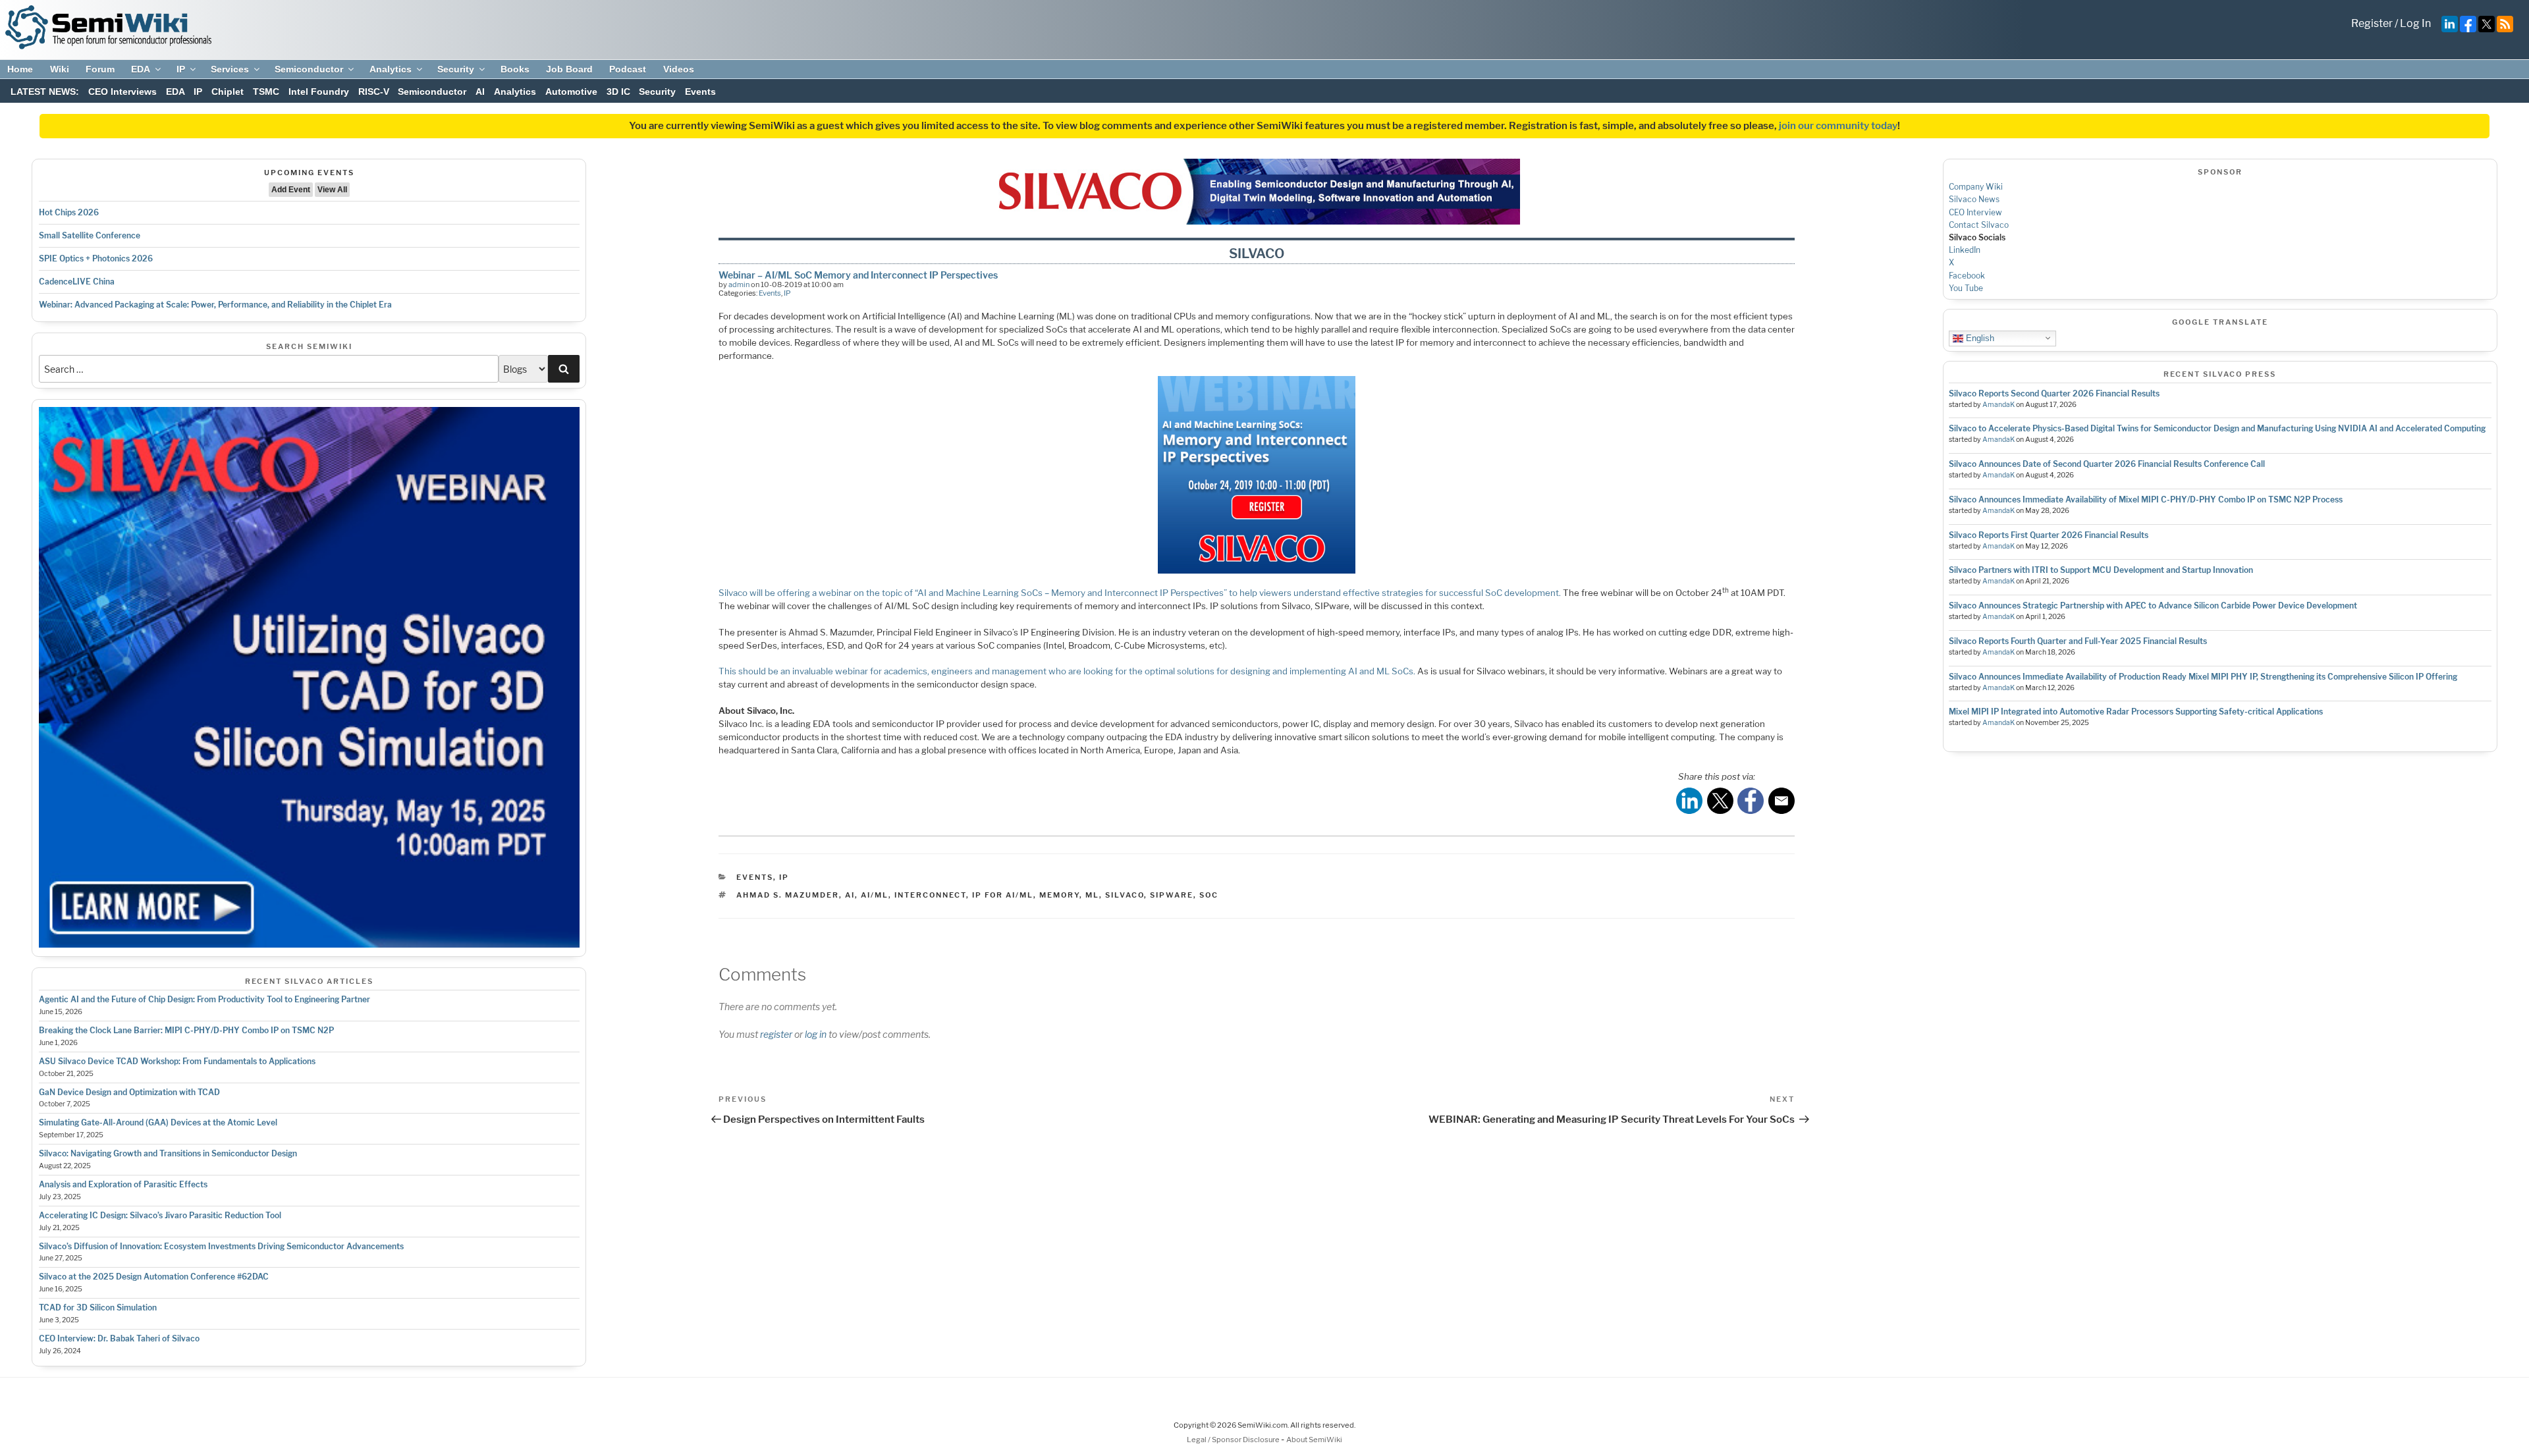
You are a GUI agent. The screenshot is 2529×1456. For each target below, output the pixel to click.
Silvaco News (1974, 199)
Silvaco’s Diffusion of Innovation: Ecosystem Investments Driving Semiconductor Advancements (221, 1246)
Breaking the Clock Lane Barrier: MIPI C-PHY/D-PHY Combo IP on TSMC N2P (186, 1030)
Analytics (391, 69)
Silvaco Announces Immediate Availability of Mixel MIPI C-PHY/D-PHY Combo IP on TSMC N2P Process (2146, 499)
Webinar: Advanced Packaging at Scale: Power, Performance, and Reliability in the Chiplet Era (215, 305)
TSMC (266, 92)
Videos (679, 69)
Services (230, 69)
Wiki (60, 69)
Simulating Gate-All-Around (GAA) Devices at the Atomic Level (158, 1122)
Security (456, 69)
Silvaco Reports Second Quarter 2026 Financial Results (2054, 393)
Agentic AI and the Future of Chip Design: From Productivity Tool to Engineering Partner (204, 999)
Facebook (1967, 276)
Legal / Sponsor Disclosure (1234, 1440)
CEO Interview (1975, 212)
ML (1092, 895)
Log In (2415, 23)
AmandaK (1999, 405)
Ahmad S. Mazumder (788, 895)
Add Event (291, 190)
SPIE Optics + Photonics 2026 (96, 258)
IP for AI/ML (1003, 895)
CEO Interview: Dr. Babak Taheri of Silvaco (119, 1338)
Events (700, 92)
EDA (141, 69)
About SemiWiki (1314, 1440)
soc (1209, 895)
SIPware (1172, 895)
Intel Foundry (319, 92)
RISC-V (374, 92)
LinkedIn (1965, 250)
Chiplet (228, 92)
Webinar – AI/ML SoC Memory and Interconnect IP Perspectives (858, 275)
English (1979, 337)
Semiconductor (309, 69)
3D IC (618, 92)
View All (332, 190)
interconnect (930, 895)
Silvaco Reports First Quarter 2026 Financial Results (2049, 535)
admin (739, 284)
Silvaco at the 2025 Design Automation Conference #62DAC (154, 1277)
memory (1059, 895)
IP (181, 69)
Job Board (569, 69)
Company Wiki (1976, 187)
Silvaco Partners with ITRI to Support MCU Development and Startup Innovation (2101, 570)
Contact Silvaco (1979, 225)
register (776, 1034)
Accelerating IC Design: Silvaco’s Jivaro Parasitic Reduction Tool (160, 1215)
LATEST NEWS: (45, 92)
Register (2372, 23)
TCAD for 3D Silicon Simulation (98, 1308)
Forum (100, 69)
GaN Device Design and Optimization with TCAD (129, 1092)
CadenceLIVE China (77, 282)
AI (480, 92)
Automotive (571, 92)
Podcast (628, 69)
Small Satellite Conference (90, 235)
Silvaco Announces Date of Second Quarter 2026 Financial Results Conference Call (2107, 464)
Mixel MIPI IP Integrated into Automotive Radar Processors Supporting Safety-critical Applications (2136, 712)
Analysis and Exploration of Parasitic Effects (123, 1184)
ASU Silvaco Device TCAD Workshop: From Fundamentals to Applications (177, 1061)
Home (20, 69)
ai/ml (875, 895)
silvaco (1125, 895)
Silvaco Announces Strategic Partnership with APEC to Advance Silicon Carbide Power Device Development (2153, 606)
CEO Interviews (122, 92)
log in (816, 1034)
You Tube (1966, 288)
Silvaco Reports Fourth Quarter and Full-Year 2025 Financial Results (2078, 641)
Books (515, 69)
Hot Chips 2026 (69, 212)
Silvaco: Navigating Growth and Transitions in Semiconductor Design (168, 1153)
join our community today (1838, 126)
